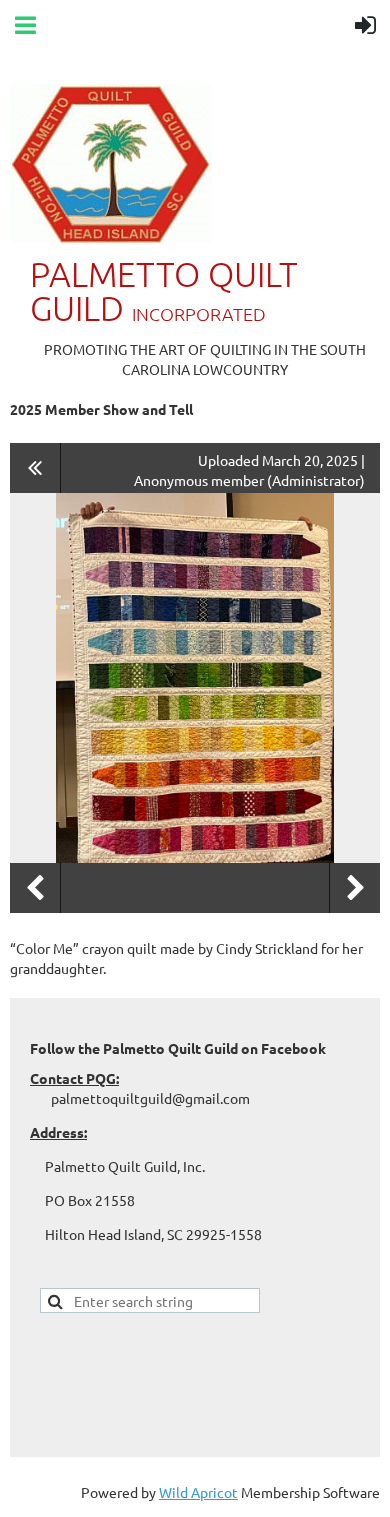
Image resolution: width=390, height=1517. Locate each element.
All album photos (35, 468)
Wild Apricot (198, 1492)
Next (355, 888)
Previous (35, 888)
